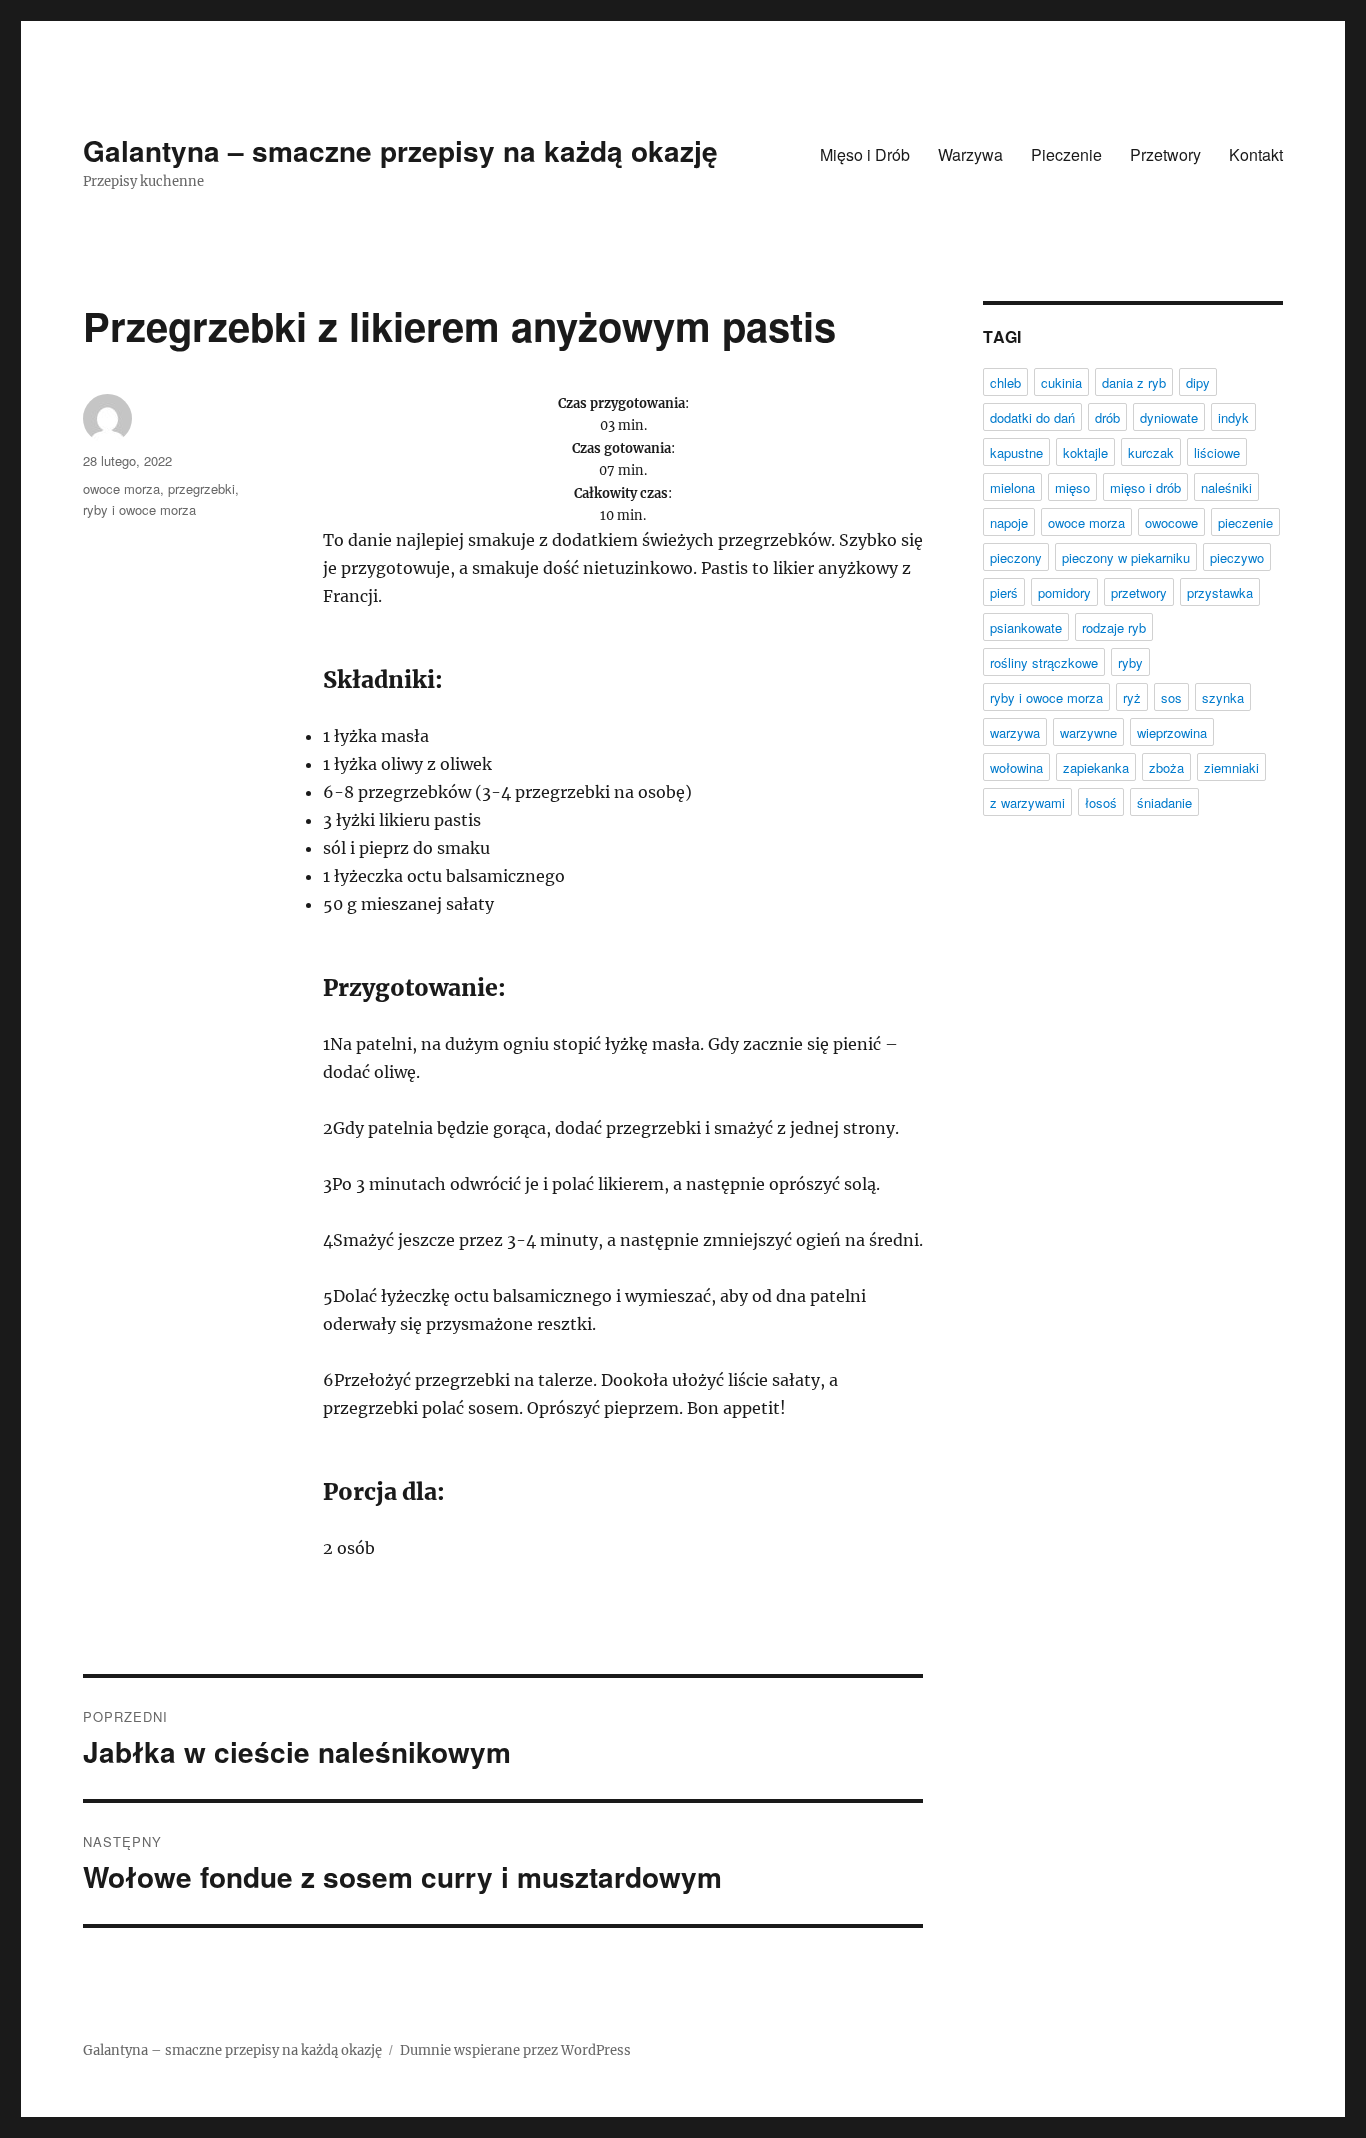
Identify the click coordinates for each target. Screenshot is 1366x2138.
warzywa (1015, 732)
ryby (1130, 662)
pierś (1004, 592)
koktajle (1085, 452)
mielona (1012, 487)
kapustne (1016, 452)
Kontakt (1256, 154)
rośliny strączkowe (1044, 662)
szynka (1223, 697)
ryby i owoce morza (139, 509)
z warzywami (1027, 802)
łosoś (1101, 802)
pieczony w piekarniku (1126, 557)
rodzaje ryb (1114, 627)
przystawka (1220, 592)
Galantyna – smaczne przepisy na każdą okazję (400, 150)
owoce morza (121, 488)
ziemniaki (1231, 767)
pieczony (1016, 557)
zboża (1166, 767)
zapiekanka (1096, 767)
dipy (1198, 382)
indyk (1233, 417)
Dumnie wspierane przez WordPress (515, 2050)
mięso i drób (1145, 487)
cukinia (1061, 382)
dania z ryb (1134, 382)
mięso (1072, 487)
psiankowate (1026, 627)
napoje (1009, 522)
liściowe (1217, 452)
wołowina (1016, 767)
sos (1171, 697)
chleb (1005, 382)
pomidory (1064, 592)
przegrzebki (201, 488)
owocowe (1171, 522)
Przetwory (1165, 154)
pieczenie (1245, 522)
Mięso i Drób (865, 154)
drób (1107, 417)
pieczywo (1237, 557)
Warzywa (970, 154)
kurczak (1151, 452)
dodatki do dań (1032, 417)
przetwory (1139, 592)
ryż (1132, 697)
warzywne (1088, 732)
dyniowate (1169, 417)
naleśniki (1226, 487)
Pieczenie (1066, 154)
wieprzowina (1172, 732)
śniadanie (1164, 802)
